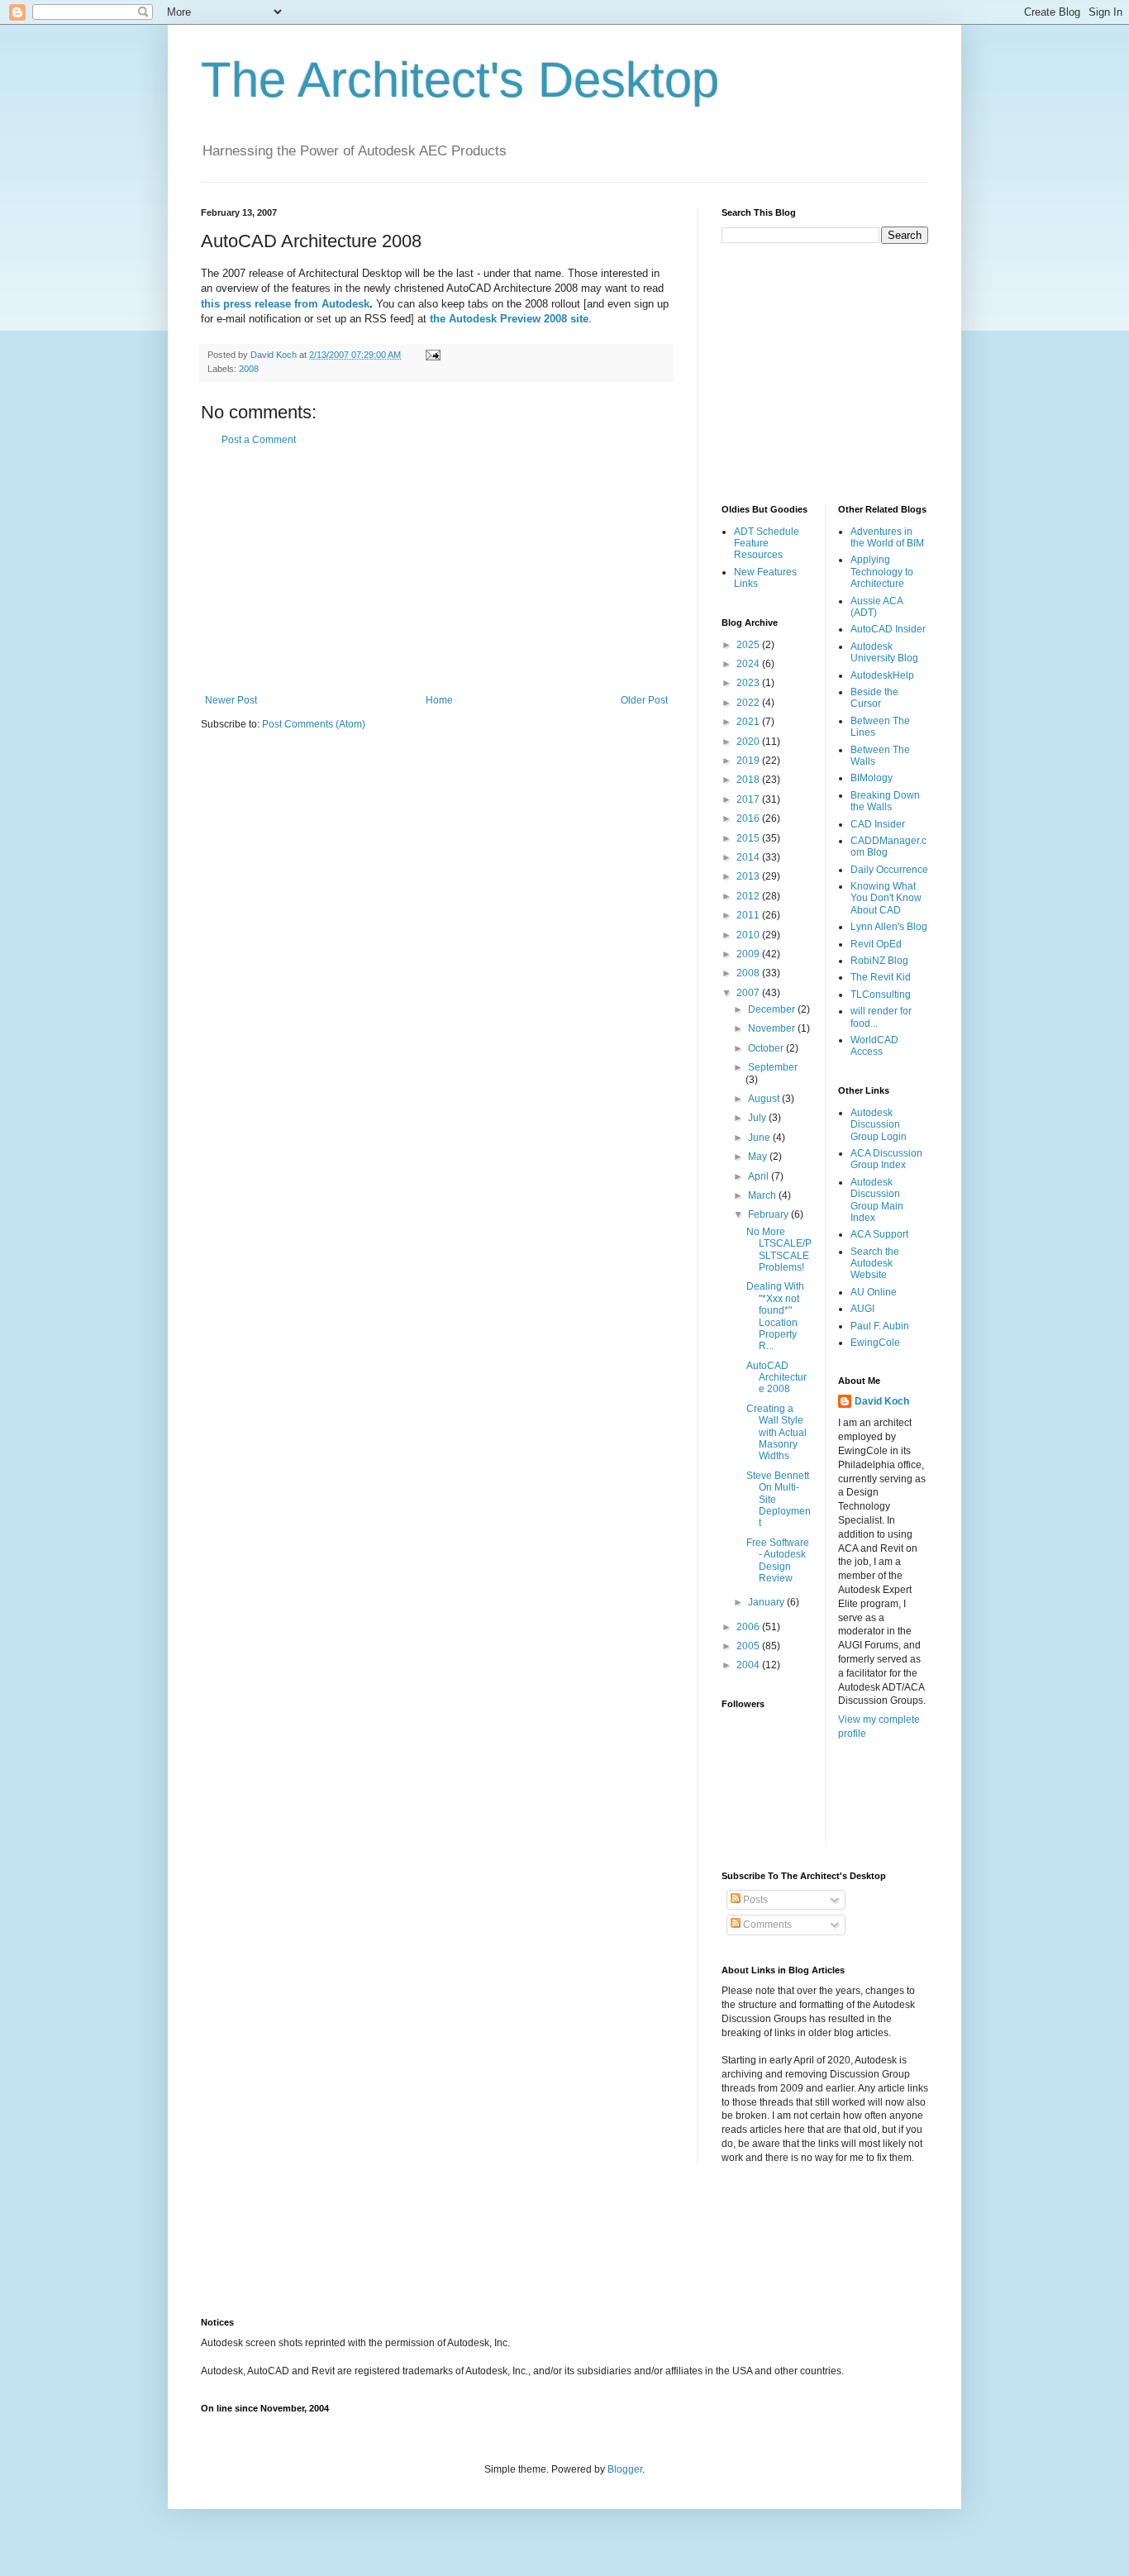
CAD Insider (878, 824)
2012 (749, 896)
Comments (766, 1925)
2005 (749, 1646)
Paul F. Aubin (880, 1326)
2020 (749, 742)
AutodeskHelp (882, 675)
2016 (749, 818)
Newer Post (231, 700)
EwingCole (875, 1343)
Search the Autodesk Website (875, 1264)
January (767, 1602)
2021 (749, 722)
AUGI (862, 1309)
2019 (749, 761)
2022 (749, 703)
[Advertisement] (436, 570)
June (760, 1138)
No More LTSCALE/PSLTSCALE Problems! (779, 1250)
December (773, 1009)
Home (439, 700)
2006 (749, 1627)
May (759, 1157)
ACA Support (879, 1234)
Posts (754, 1900)
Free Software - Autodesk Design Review (778, 1560)
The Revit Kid (881, 977)
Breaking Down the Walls (885, 801)
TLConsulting (881, 995)
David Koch (882, 1401)
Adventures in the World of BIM (887, 537)
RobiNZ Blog (879, 961)
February (769, 1214)
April (760, 1176)
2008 (249, 369)
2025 (749, 645)
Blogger (625, 2469)
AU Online (874, 1292)
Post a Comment (259, 440)
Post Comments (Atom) (314, 724)
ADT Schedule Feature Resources (767, 544)
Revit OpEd (876, 944)
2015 (749, 838)
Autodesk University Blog (884, 652)
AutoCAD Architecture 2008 (776, 1378)
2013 (749, 876)
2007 (749, 993)
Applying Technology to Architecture (882, 572)
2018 (749, 780)
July (758, 1118)
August (765, 1099)
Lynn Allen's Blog (889, 927)
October (767, 1048)
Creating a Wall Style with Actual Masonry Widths (776, 1433)
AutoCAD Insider (888, 629)
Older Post (644, 700)
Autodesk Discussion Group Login (879, 1125)
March (763, 1195)
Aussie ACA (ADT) (877, 607)
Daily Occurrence (889, 870)
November (773, 1028)
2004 (749, 1665)
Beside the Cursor (874, 698)
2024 (749, 664)
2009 (749, 954)
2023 (749, 683)
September (773, 1067)
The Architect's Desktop (460, 80)
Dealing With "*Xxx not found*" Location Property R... (775, 1316)
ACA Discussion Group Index (886, 1159)
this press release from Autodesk (285, 304)
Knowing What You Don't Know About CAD (886, 898)
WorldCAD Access (874, 1046)
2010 (749, 935)
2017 (749, 799)
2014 (749, 857)
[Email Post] (432, 355)
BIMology (872, 778)
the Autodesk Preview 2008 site (509, 319)
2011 (749, 915)
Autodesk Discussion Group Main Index (877, 1200)
